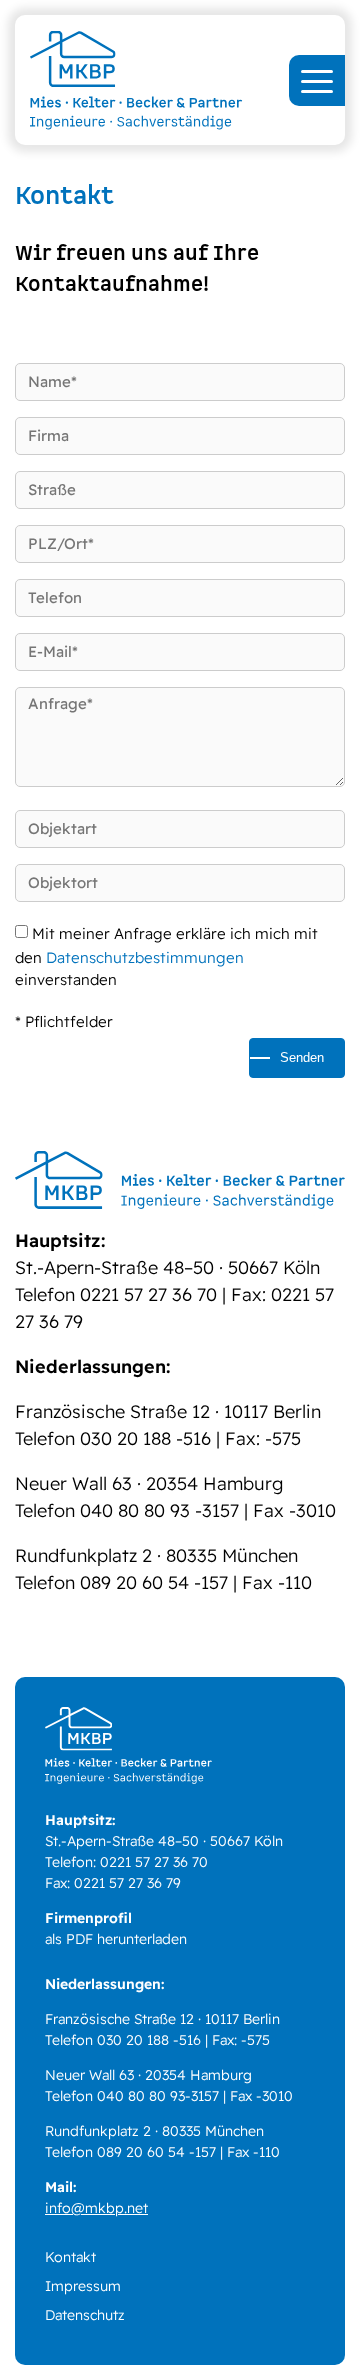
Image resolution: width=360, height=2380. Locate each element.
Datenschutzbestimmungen (145, 957)
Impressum (83, 2286)
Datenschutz (85, 2315)
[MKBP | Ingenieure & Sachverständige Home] (180, 80)
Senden (302, 1057)
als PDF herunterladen (116, 1939)
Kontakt (70, 2257)
